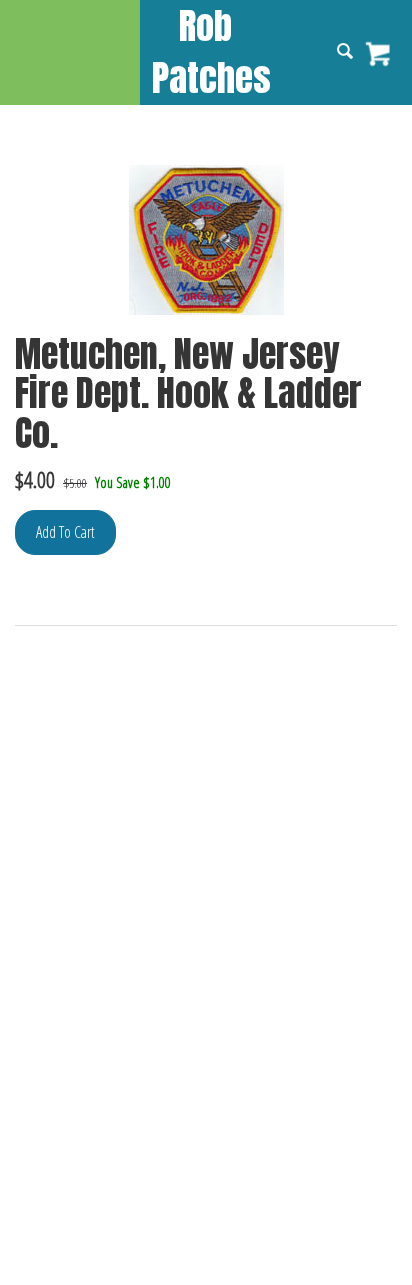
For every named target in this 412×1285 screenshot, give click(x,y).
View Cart (379, 54)
